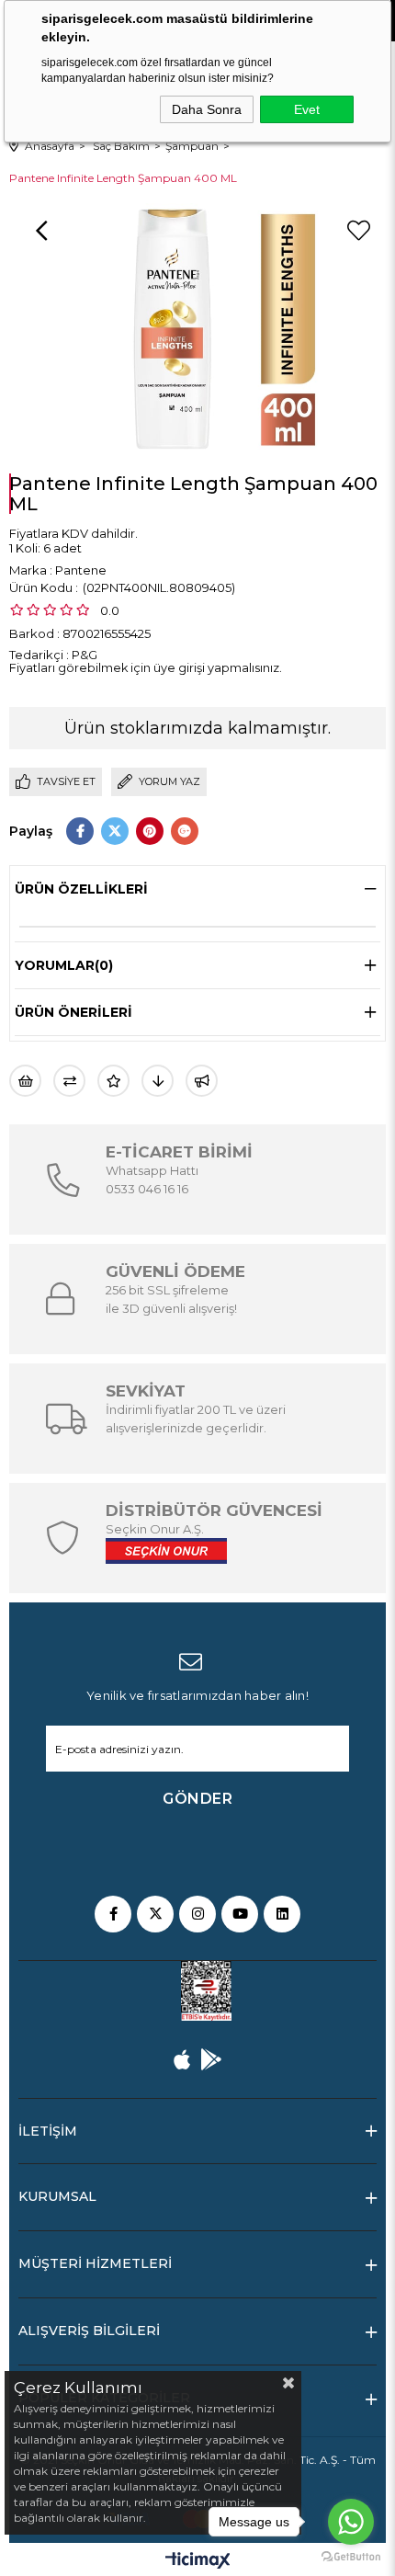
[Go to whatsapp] (351, 2522)
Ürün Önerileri (73, 1012)
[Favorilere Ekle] (358, 231)
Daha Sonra (207, 109)
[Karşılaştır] (69, 1081)
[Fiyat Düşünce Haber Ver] (158, 1081)
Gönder (197, 1799)
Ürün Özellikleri (81, 889)
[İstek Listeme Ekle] (25, 1081)
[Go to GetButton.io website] (351, 2557)
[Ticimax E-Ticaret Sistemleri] (198, 2562)
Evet (307, 109)
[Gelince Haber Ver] (202, 1081)
